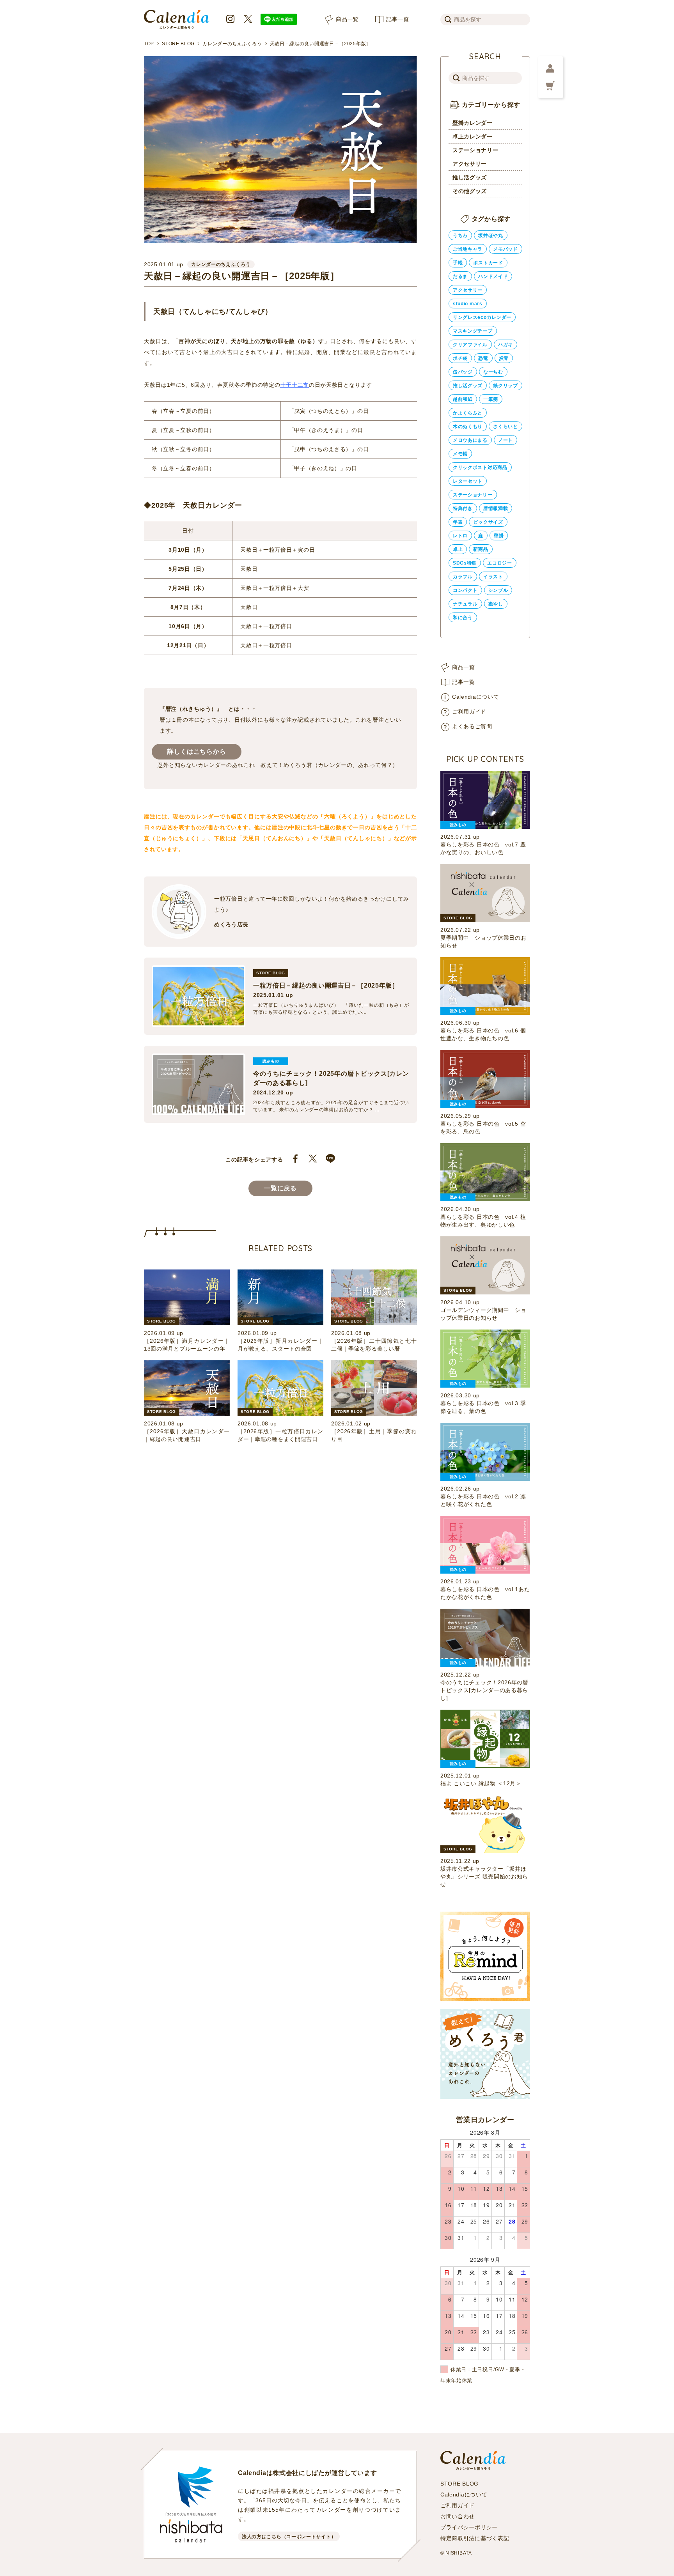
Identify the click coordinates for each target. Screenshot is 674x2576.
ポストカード (488, 263)
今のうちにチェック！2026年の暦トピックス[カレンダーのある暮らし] (484, 1690)
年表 (458, 522)
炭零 (504, 358)
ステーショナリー (475, 150)
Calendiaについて (475, 697)
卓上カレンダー (473, 136)
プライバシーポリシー (469, 2527)
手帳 (458, 263)
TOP (149, 44)
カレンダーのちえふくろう (232, 44)
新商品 (481, 549)
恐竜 (483, 358)
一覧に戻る (280, 1188)
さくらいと (505, 427)
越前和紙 (463, 399)
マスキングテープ (473, 331)
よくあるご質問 (472, 726)
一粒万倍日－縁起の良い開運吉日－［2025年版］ (326, 985)
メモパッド (505, 249)
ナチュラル (465, 604)
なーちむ (493, 372)
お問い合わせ (458, 2516)
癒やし (496, 604)
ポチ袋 (460, 358)
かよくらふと (468, 413)
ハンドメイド (493, 276)
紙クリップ (505, 386)
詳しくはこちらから (197, 752)
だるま (460, 276)
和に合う (463, 618)
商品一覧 (347, 19)
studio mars (468, 304)
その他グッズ (470, 191)
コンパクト (465, 590)
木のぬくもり (468, 427)
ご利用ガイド (469, 712)
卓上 (458, 549)
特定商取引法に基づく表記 (475, 2538)
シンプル (498, 590)
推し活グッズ (470, 177)
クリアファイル (470, 345)
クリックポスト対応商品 (480, 467)
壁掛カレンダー (473, 123)
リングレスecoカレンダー (482, 317)
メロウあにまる (470, 440)
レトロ (460, 536)
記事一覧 (398, 19)
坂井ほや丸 (491, 235)
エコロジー (500, 563)
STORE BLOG (178, 44)
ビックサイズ (488, 522)
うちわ (460, 235)
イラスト (493, 577)
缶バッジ (463, 372)
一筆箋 (491, 399)
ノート (505, 440)
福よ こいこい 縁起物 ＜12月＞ (481, 1783)
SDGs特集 (465, 563)
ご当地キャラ (468, 249)
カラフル (463, 577)
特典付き (463, 508)
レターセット (468, 481)
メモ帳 (460, 454)
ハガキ (505, 345)
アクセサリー (470, 164)
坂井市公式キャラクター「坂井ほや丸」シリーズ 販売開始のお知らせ (484, 1877)
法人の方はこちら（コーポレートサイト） (289, 2537)
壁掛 (499, 536)
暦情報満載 (496, 508)
